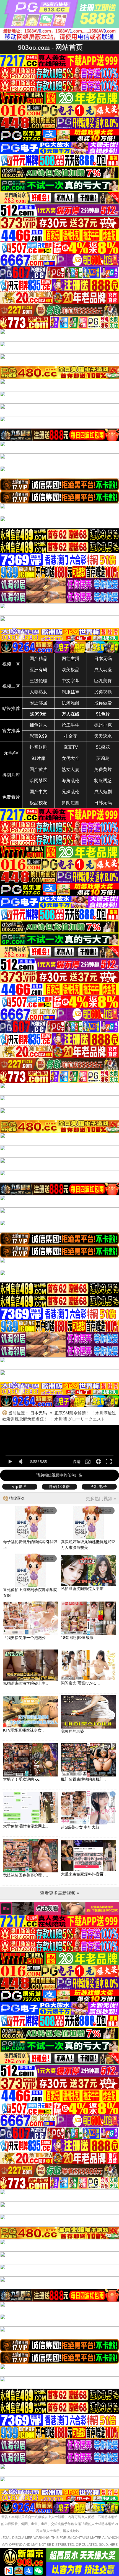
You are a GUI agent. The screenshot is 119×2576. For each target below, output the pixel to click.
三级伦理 (38, 681)
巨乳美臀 (103, 681)
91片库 (38, 758)
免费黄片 (103, 769)
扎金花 (71, 736)
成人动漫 (103, 670)
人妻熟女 (38, 692)
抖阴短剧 (71, 803)
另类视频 (103, 692)
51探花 (103, 747)
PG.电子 (99, 1486)
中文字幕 (71, 681)
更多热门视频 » (101, 1499)
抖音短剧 (38, 747)
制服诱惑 (103, 781)
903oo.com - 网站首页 (50, 47)
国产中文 (38, 792)
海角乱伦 (71, 781)
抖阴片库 (11, 775)
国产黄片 (38, 769)
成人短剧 (103, 792)
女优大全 (71, 758)
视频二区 (11, 686)
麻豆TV (71, 747)
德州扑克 (103, 725)
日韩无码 (103, 803)
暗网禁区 (38, 781)
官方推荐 (11, 731)
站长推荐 (11, 708)
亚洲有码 (38, 670)
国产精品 (38, 659)
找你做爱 (103, 703)
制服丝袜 (71, 692)
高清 (77, 1462)
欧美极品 (71, 670)
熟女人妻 (71, 769)
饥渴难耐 (71, 703)
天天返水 (103, 736)
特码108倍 (59, 1486)
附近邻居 (38, 703)
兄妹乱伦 (71, 792)
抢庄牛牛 (71, 725)
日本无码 (103, 659)
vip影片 (20, 1486)
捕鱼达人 (38, 725)
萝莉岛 (103, 758)
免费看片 (11, 797)
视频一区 (11, 664)
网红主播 (71, 659)
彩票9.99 (38, 736)
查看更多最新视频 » (60, 1893)
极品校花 (38, 803)
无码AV (11, 753)
